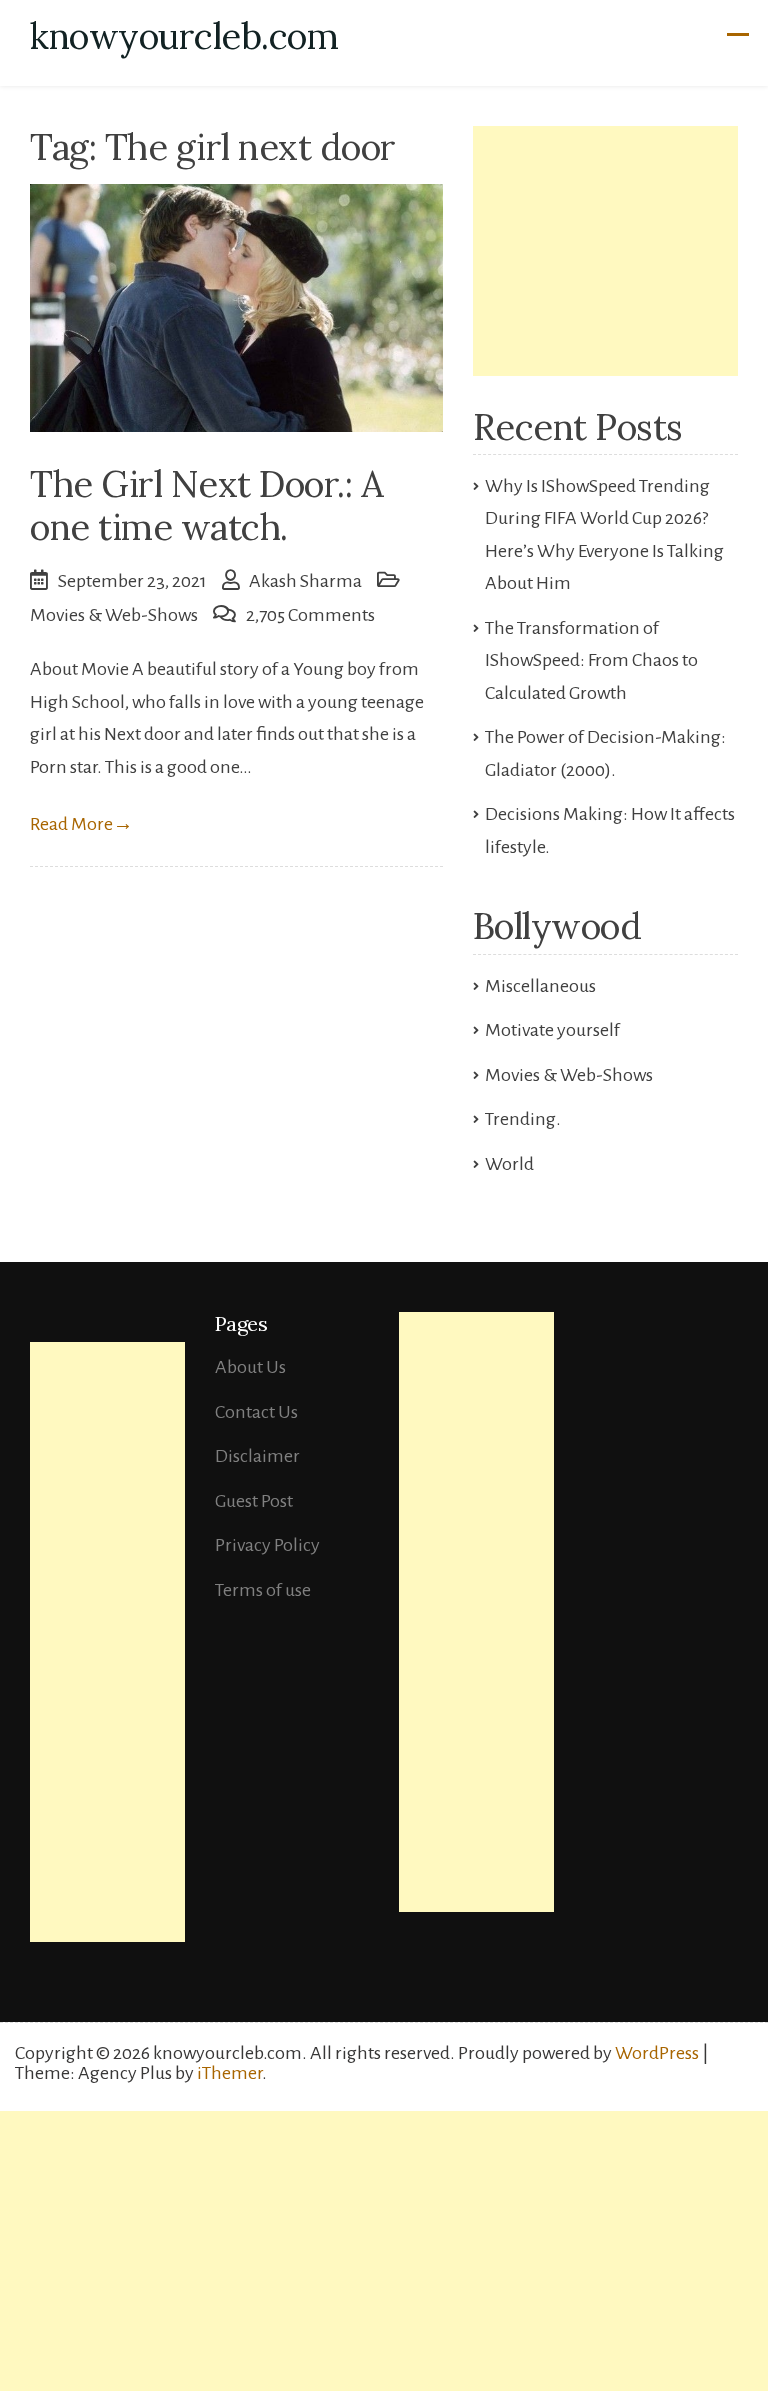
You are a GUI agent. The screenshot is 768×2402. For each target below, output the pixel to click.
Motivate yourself (552, 1030)
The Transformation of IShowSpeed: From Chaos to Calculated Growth (591, 660)
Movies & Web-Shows (114, 615)
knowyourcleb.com (184, 36)
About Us (250, 1367)
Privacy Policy (267, 1545)
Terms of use (263, 1590)
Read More (81, 824)
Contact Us (256, 1412)
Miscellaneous (540, 986)
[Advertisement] (605, 251)
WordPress (657, 2053)
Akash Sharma (305, 581)
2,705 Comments (310, 615)
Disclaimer (257, 1456)
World (509, 1164)
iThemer (229, 2073)
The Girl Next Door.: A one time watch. (206, 505)
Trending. (523, 1119)
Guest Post (254, 1501)
